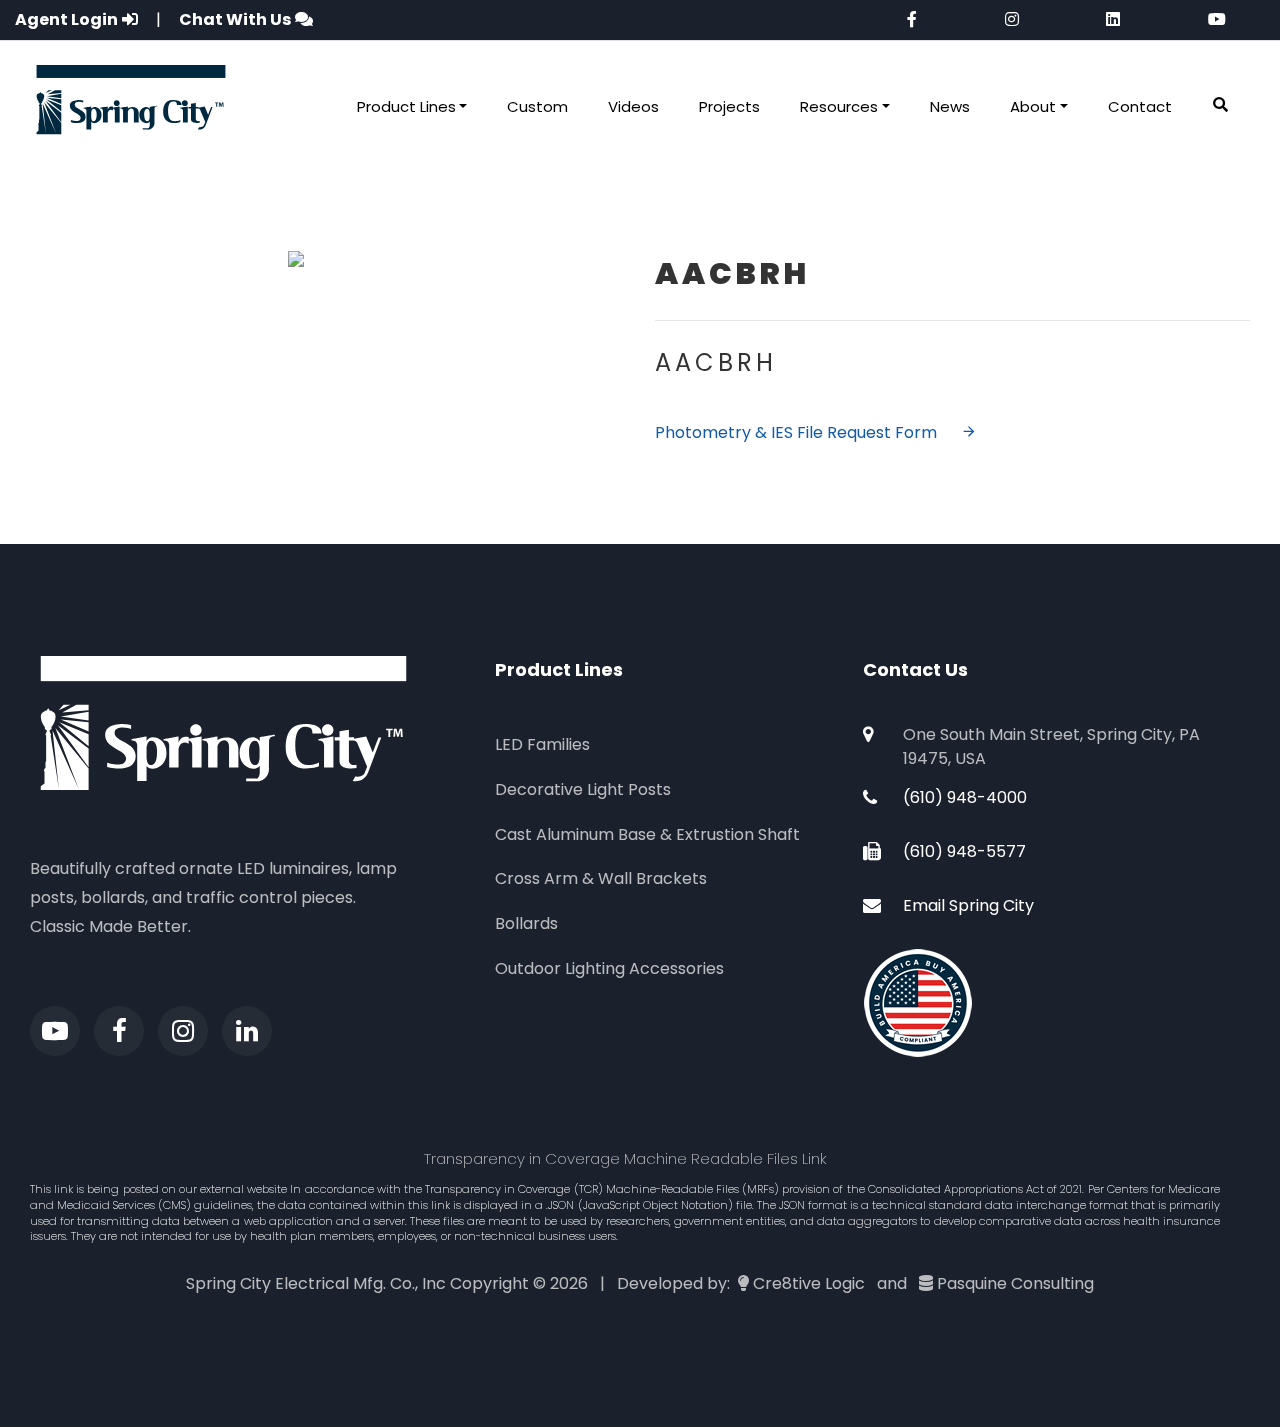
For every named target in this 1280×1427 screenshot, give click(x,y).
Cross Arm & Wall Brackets (601, 878)
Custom (537, 106)
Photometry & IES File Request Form (796, 432)
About (1033, 106)
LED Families (542, 744)
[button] (1220, 105)
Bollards (526, 923)
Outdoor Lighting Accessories (609, 968)
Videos (633, 106)
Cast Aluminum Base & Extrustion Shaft (647, 834)
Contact (1140, 106)
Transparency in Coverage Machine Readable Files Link (625, 1158)
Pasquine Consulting (1015, 1283)
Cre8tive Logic (809, 1283)
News (950, 106)
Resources (839, 106)
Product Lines (406, 106)
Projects (729, 106)
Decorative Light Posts (583, 789)
